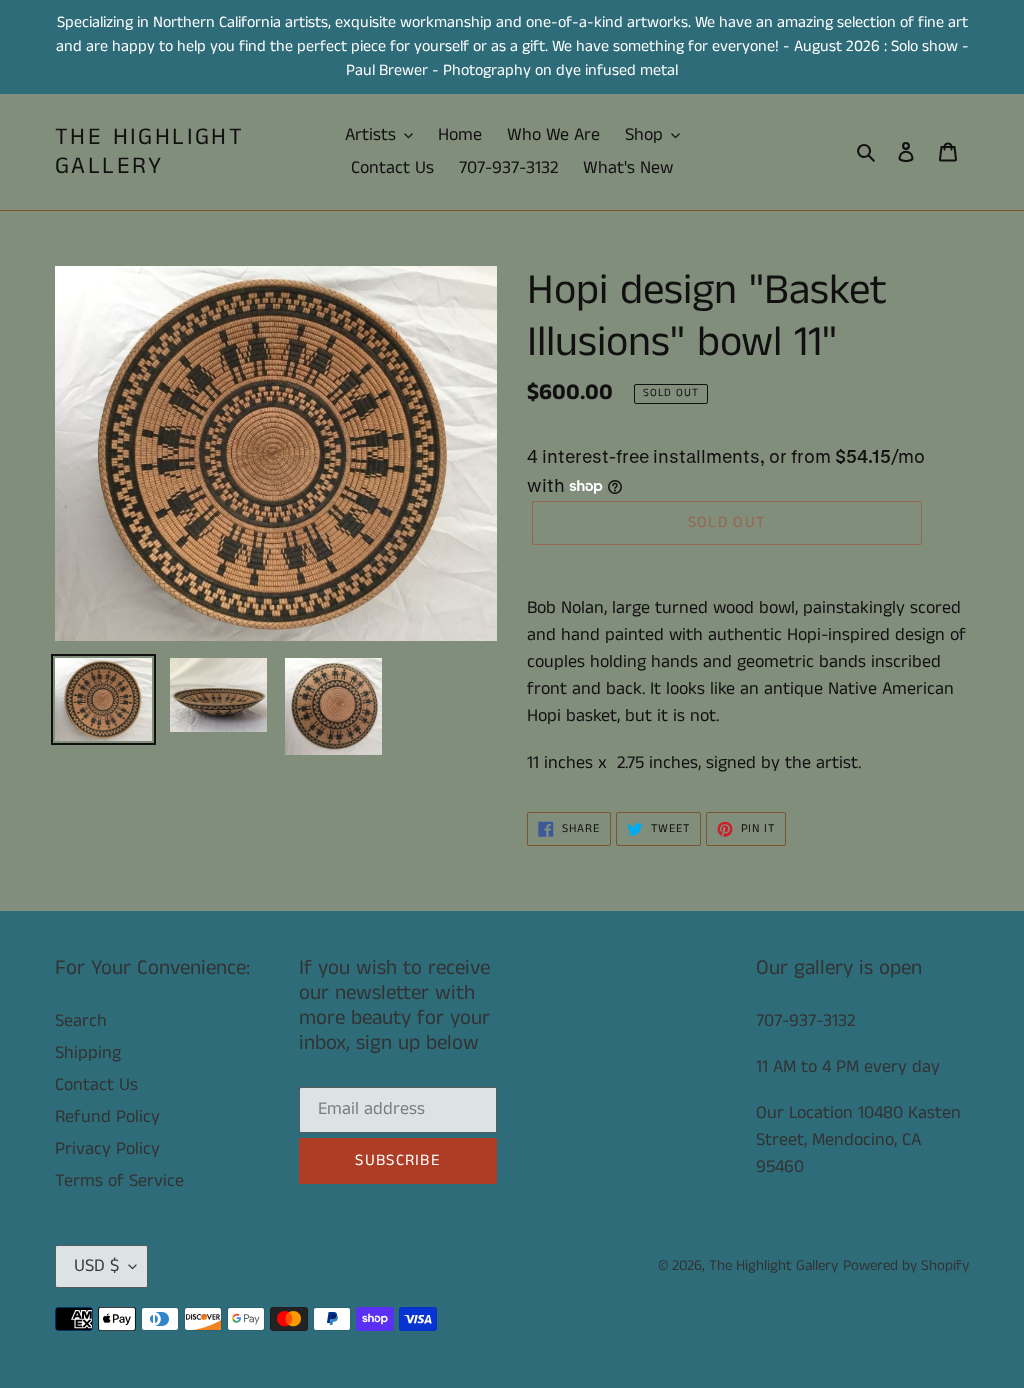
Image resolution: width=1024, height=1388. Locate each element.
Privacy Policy (107, 1149)
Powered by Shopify (906, 1265)
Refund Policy (107, 1117)
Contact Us (96, 1085)
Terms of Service (119, 1181)
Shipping (88, 1053)
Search (81, 1021)
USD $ (96, 1266)
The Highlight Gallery (149, 152)
